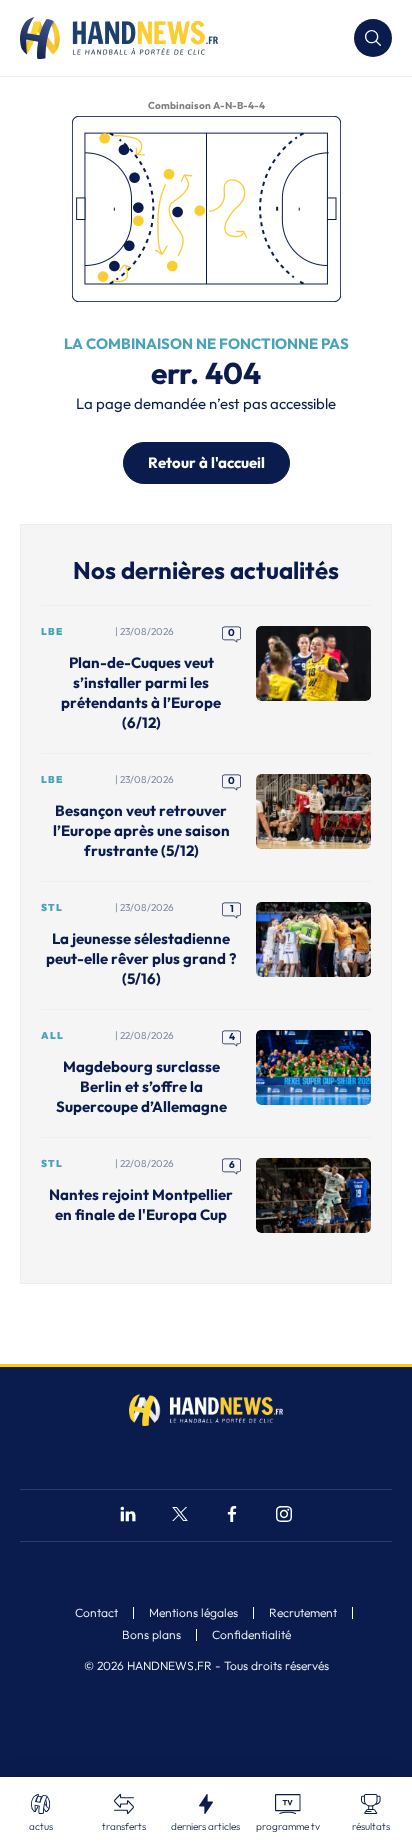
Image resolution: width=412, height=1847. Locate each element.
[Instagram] (284, 1516)
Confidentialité (251, 1635)
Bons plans (151, 1635)
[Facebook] (232, 1516)
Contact (96, 1613)
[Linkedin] (128, 1516)
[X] (180, 1516)
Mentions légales (193, 1613)
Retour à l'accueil (206, 462)
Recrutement (303, 1613)
